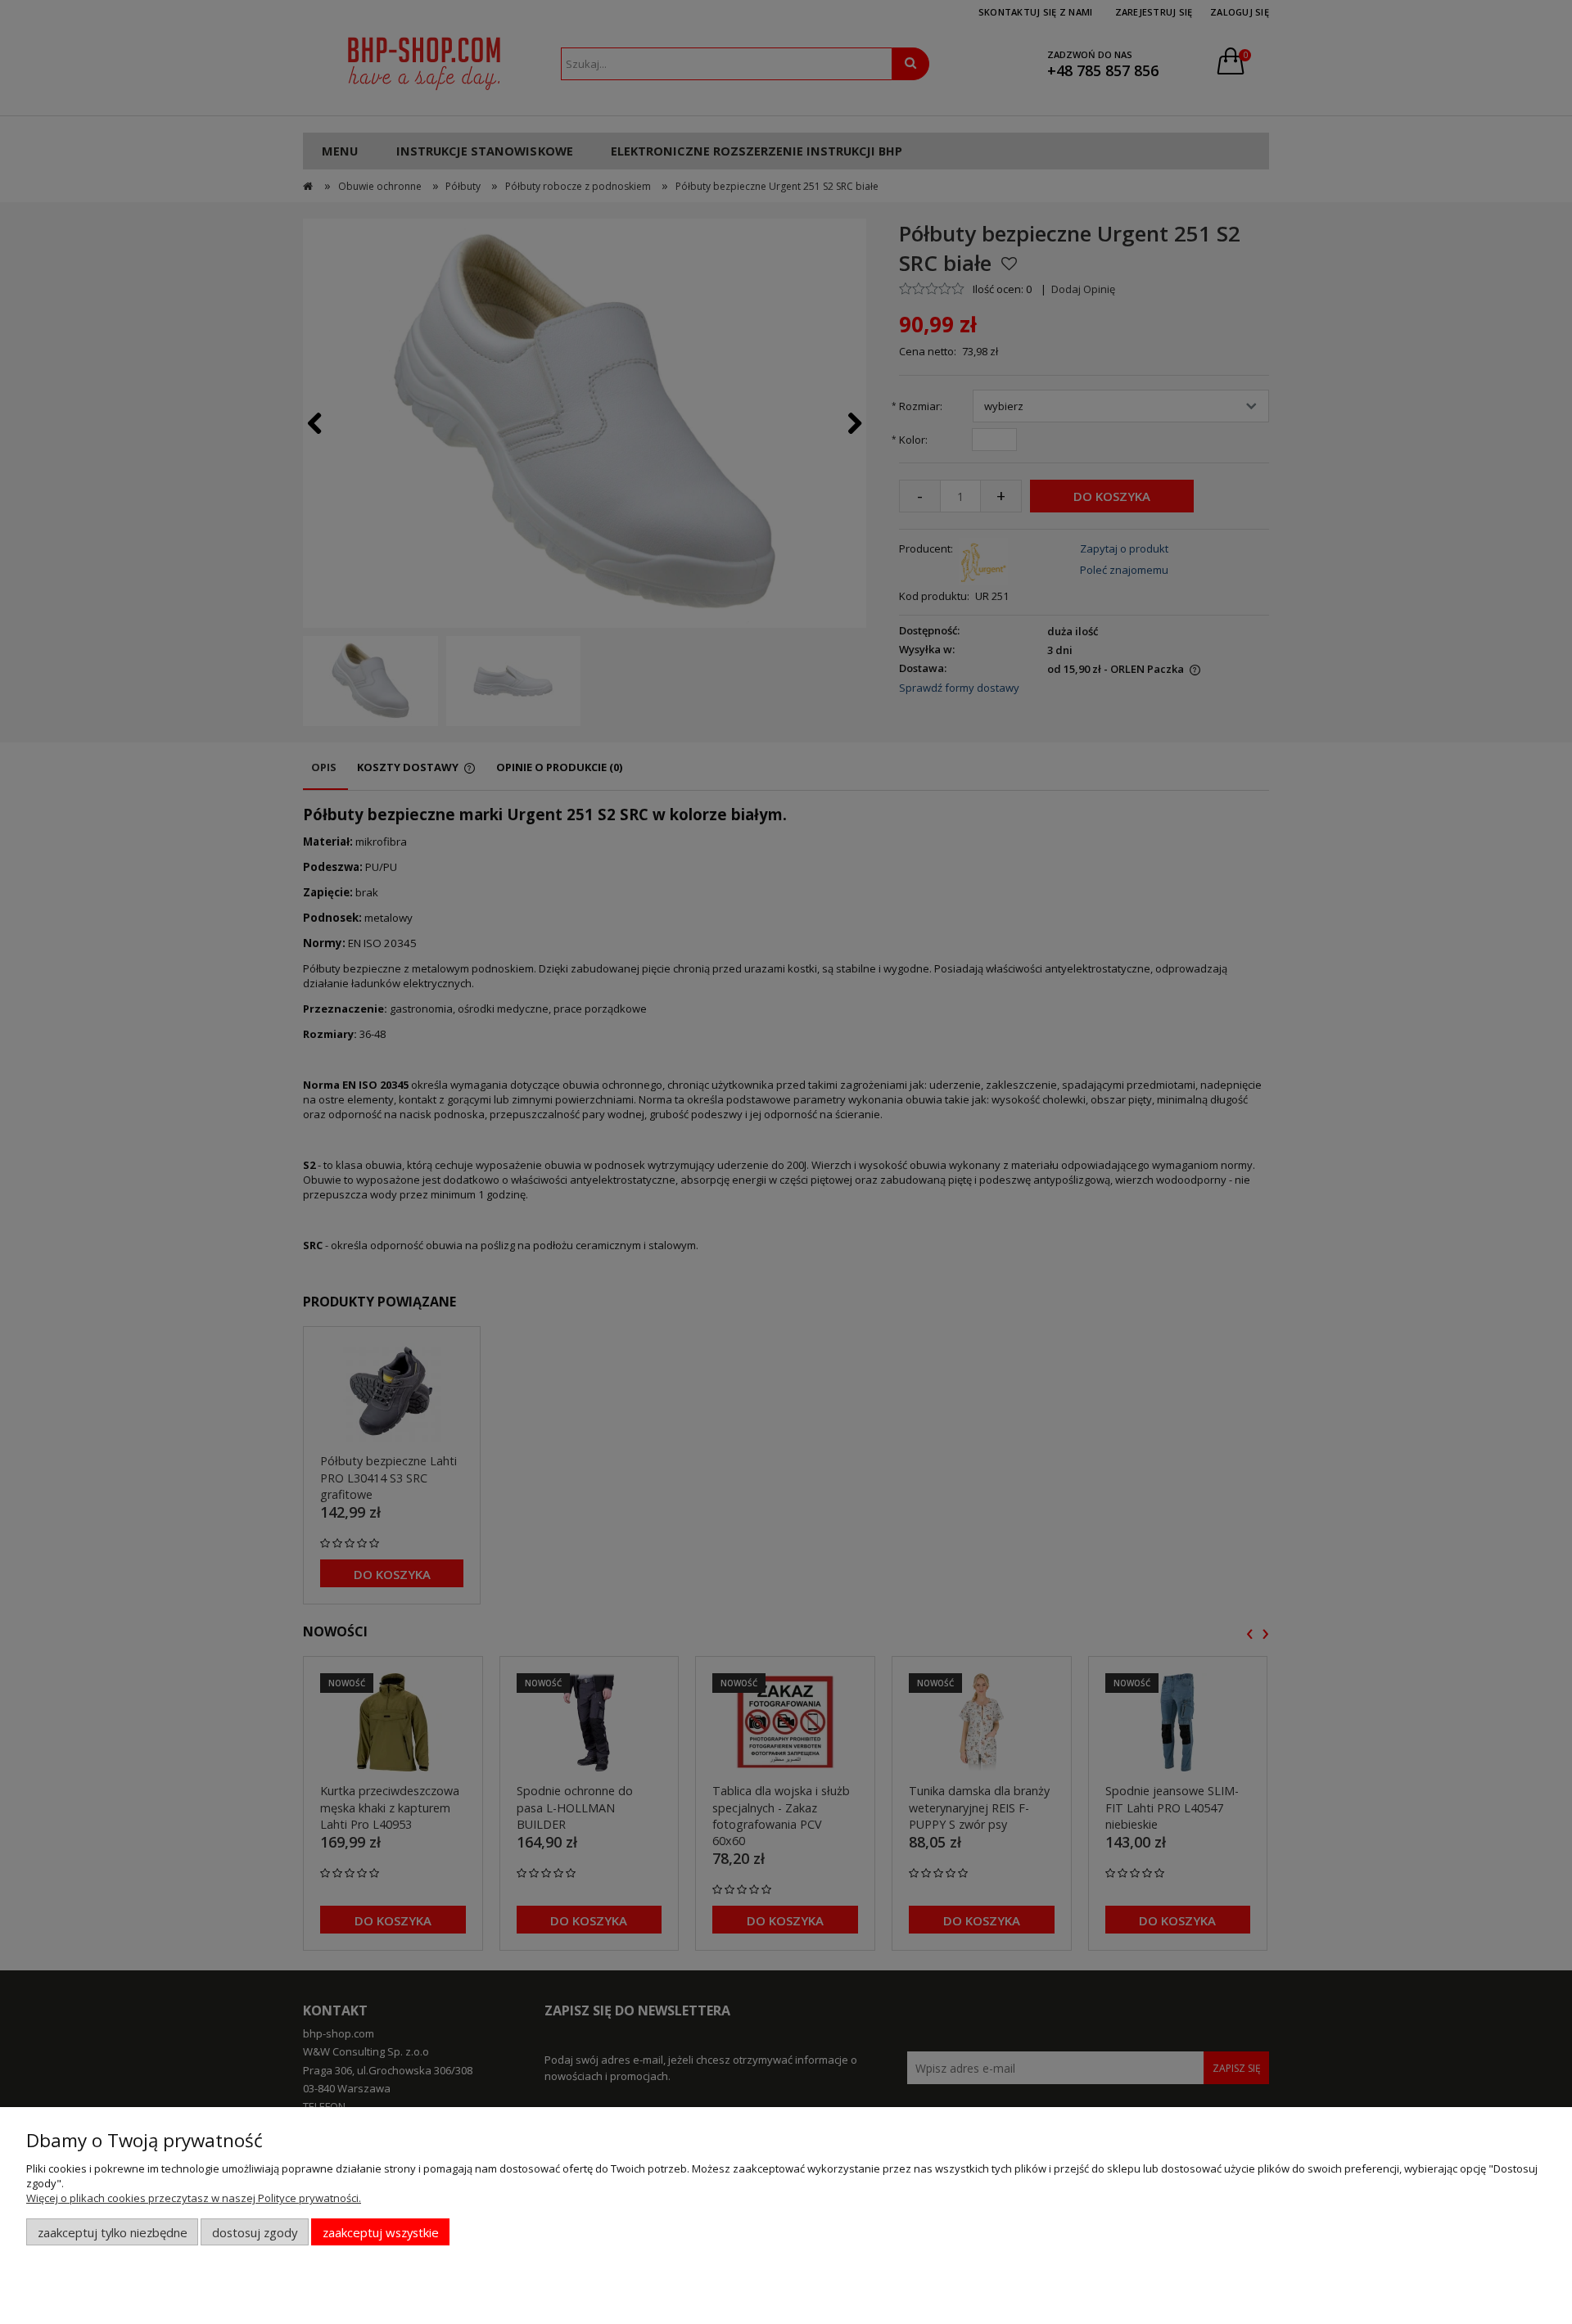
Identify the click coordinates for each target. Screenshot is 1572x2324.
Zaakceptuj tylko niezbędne (113, 2232)
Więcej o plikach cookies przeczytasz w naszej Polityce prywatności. (194, 2198)
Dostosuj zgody (255, 2232)
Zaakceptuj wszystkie (381, 2232)
